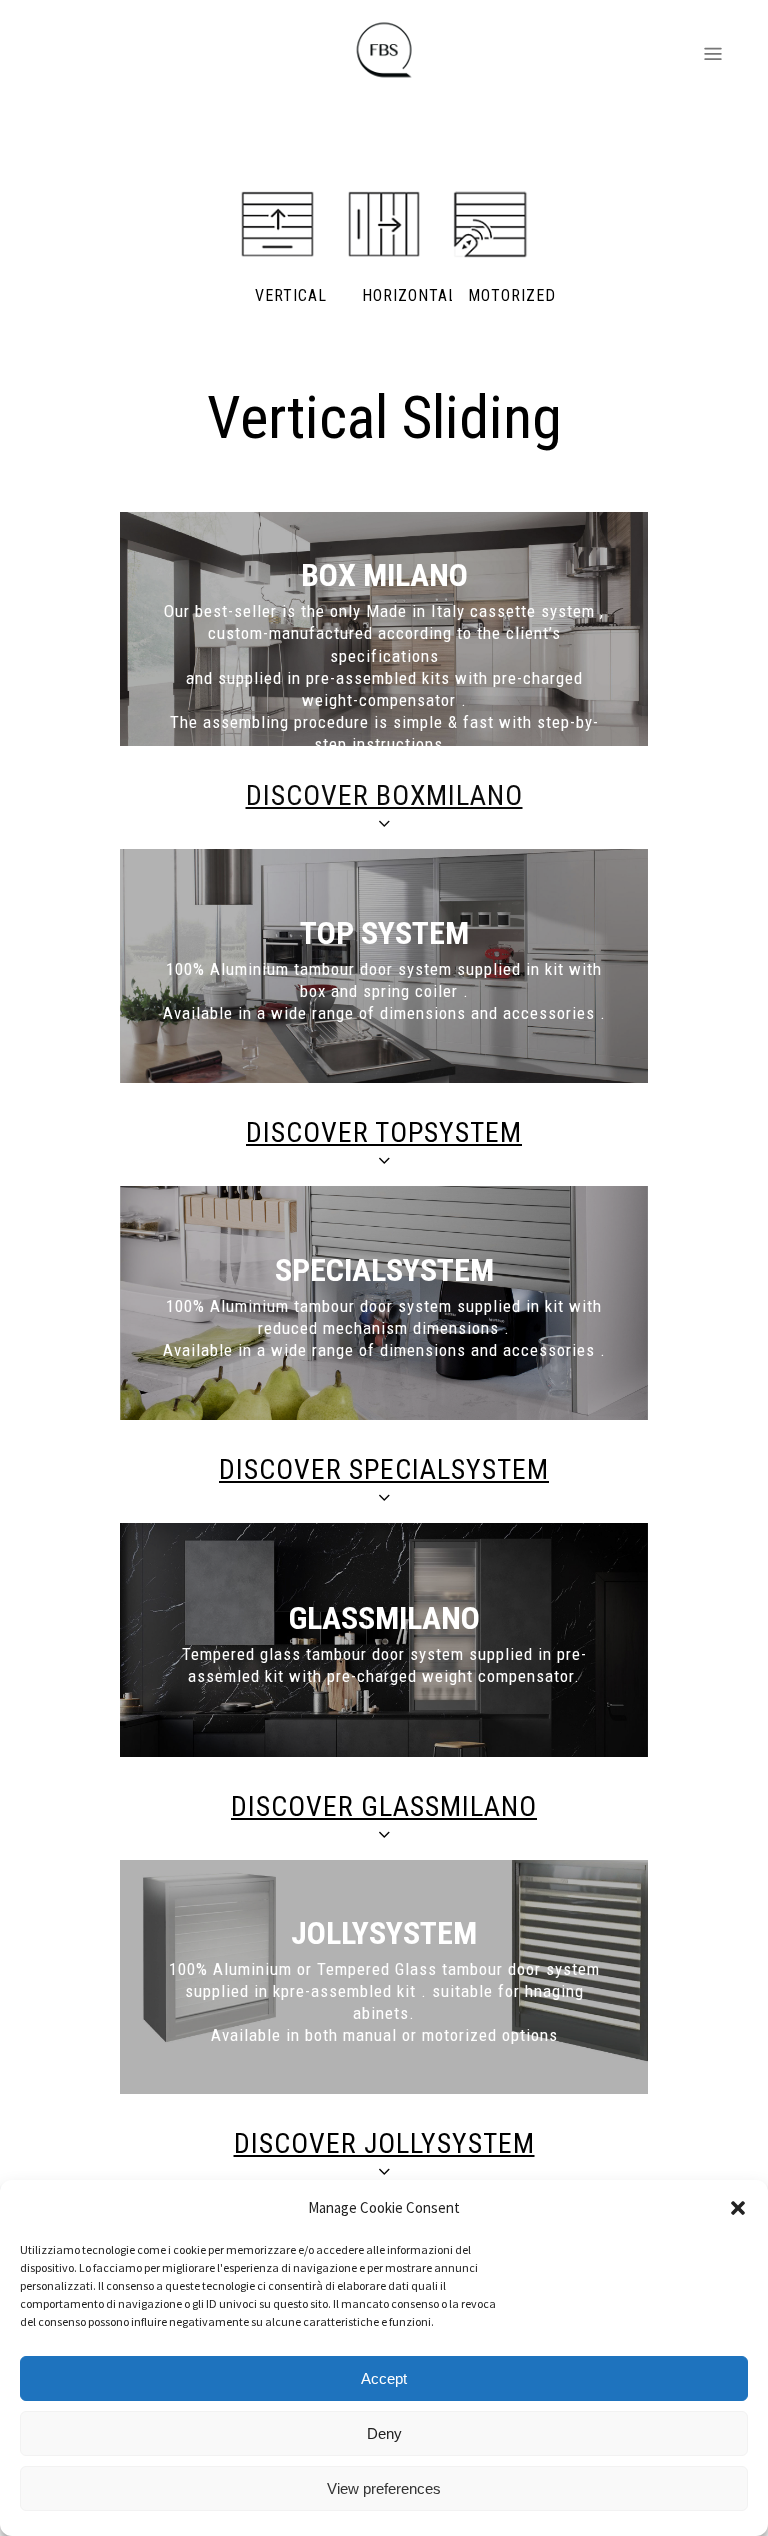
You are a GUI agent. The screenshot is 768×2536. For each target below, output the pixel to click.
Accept (384, 2378)
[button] (738, 2208)
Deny (384, 2433)
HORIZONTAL (409, 295)
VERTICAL (291, 295)
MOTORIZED (512, 295)
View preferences (384, 2488)
